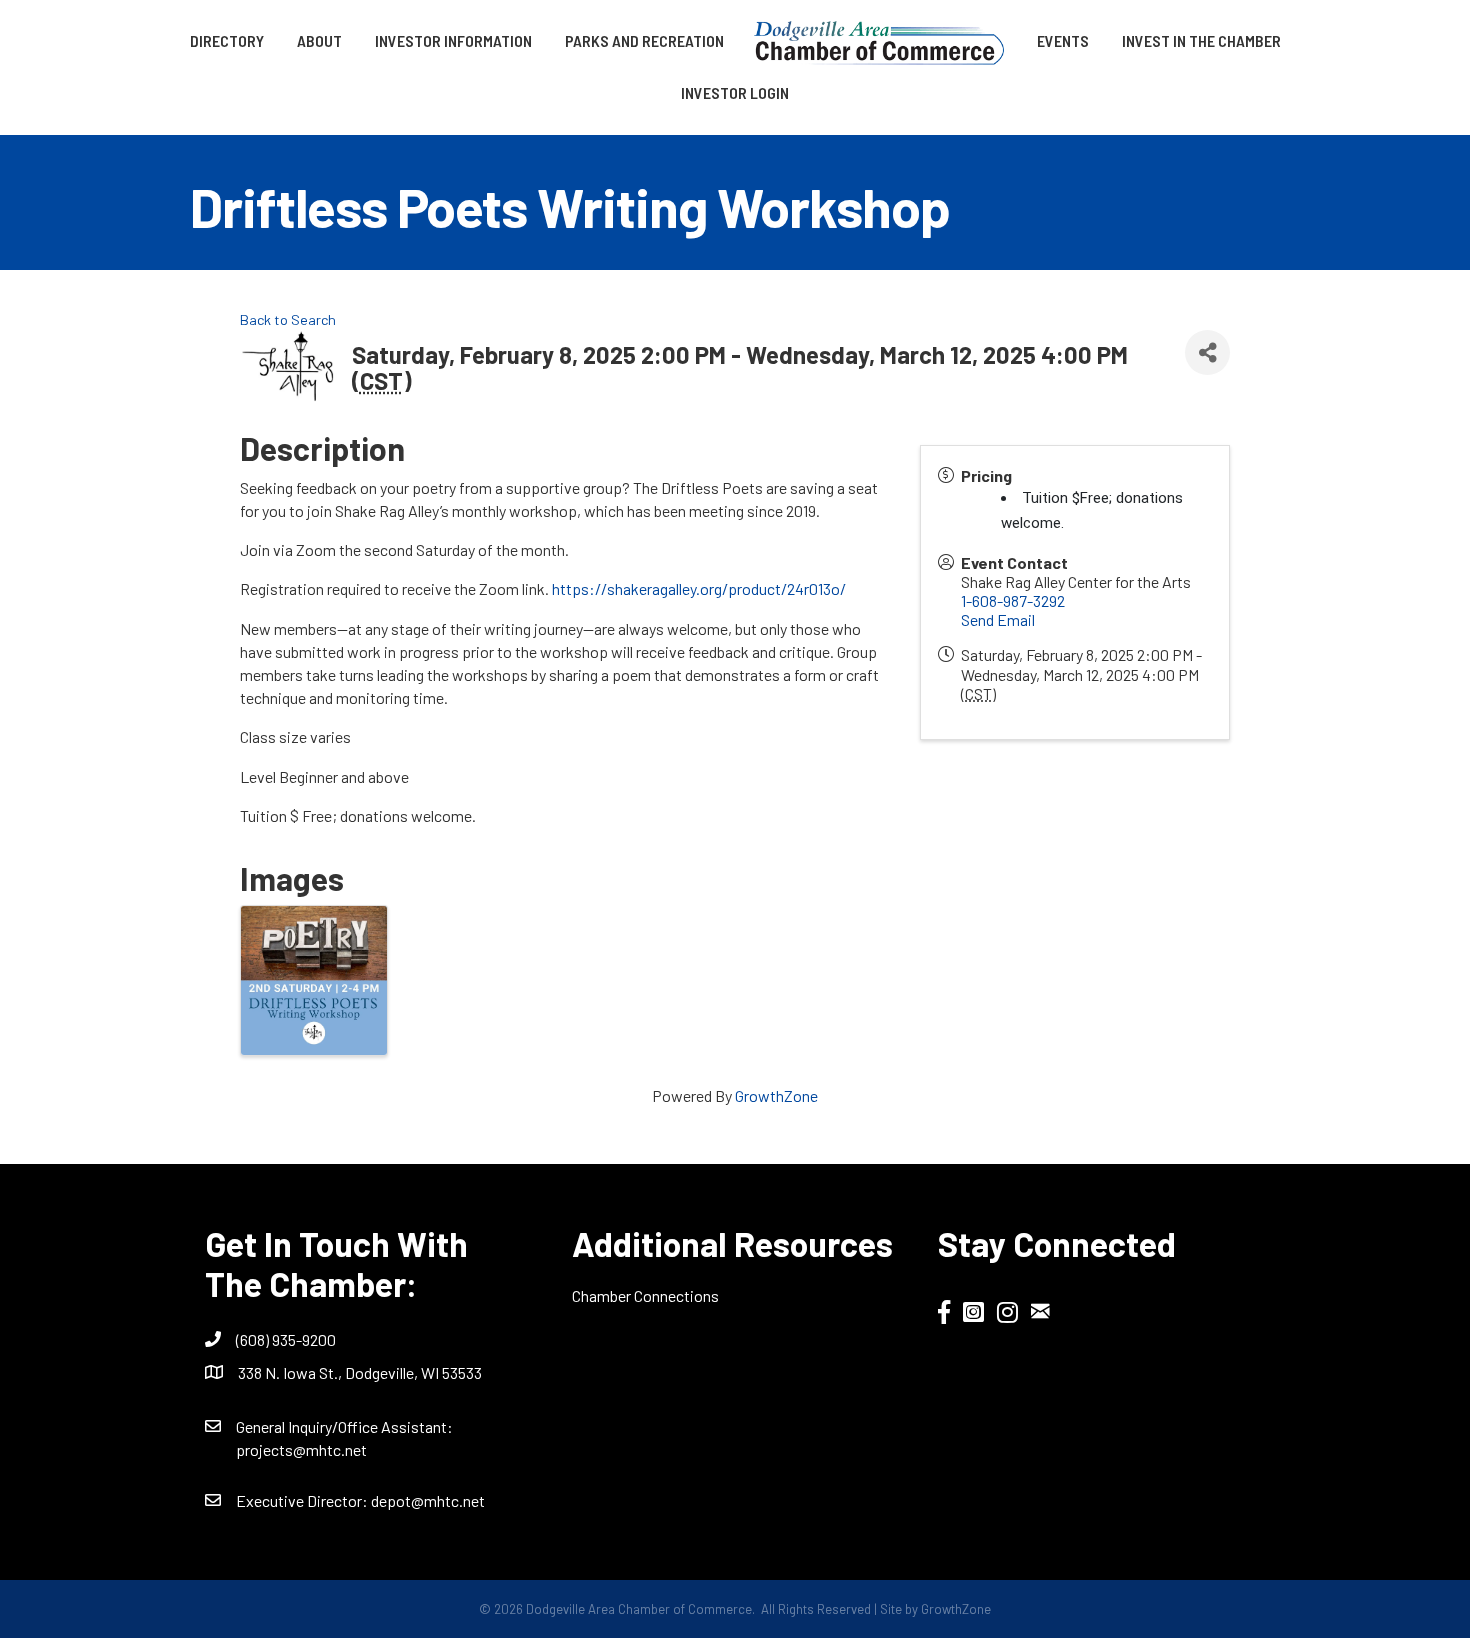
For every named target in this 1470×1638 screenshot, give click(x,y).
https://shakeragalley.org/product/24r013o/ (699, 588)
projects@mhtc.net (301, 1449)
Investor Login (735, 92)
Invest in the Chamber (1201, 40)
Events (1063, 40)
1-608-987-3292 (1013, 600)
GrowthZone (776, 1095)
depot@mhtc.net (428, 1500)
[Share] (1207, 352)
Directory (227, 40)
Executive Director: (303, 1500)
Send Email (998, 619)
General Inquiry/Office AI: (344, 1426)
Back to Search (288, 319)
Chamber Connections (645, 1295)
